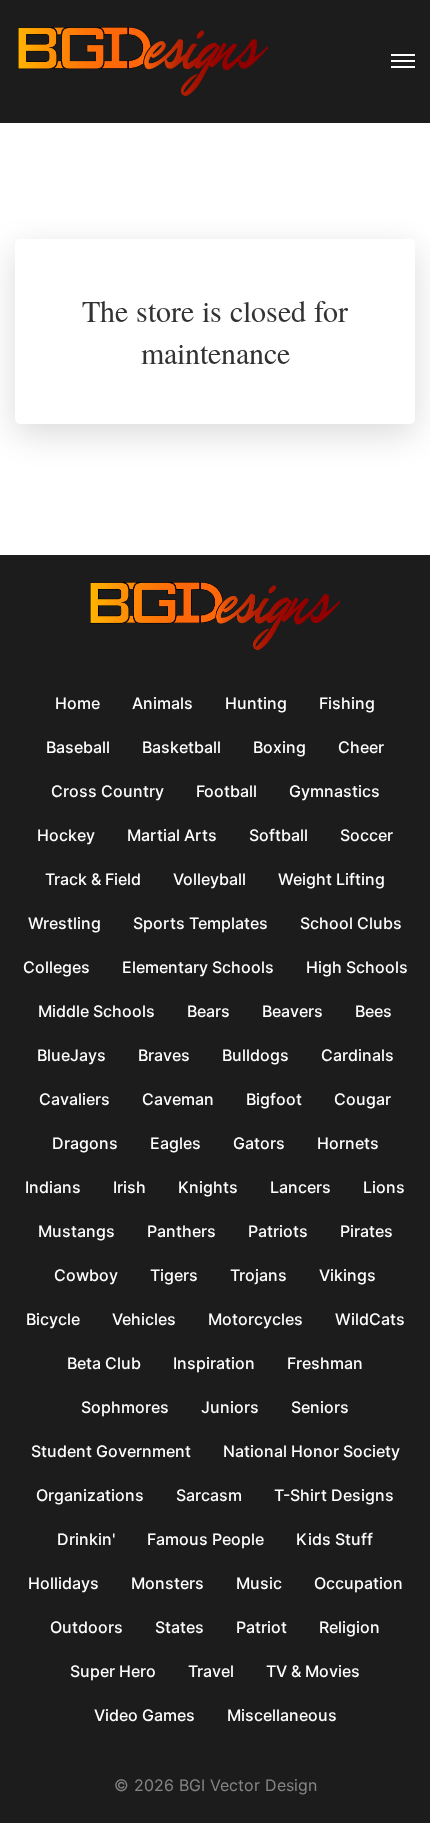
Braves (164, 1055)
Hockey (66, 835)
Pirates (366, 1231)
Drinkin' (86, 1539)
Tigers (174, 1275)
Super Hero (113, 1671)
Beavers (292, 1011)
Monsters (167, 1583)
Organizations (90, 1495)
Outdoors (86, 1627)
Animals (162, 703)
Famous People (205, 1539)
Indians (53, 1187)
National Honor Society (311, 1451)
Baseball (78, 747)
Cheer (361, 747)
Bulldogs (255, 1055)
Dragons (85, 1143)
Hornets (348, 1143)
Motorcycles (255, 1319)
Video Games (144, 1715)
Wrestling (64, 923)
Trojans (258, 1275)
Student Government (111, 1451)
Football (226, 791)
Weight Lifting (331, 879)
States (179, 1627)
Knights (208, 1187)
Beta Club (104, 1363)
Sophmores (125, 1407)
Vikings (347, 1275)
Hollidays (63, 1583)
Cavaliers (74, 1099)
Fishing (347, 703)
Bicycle (53, 1319)
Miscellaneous (282, 1715)
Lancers (300, 1187)
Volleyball (209, 879)
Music (259, 1583)
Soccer (366, 835)
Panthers (181, 1231)
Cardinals (357, 1055)
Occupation (358, 1583)
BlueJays (71, 1055)
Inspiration (214, 1363)
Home (77, 703)
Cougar (362, 1099)
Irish (129, 1187)
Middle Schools (96, 1011)
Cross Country (107, 791)
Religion (349, 1627)
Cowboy (86, 1275)
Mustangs (76, 1231)
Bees (373, 1011)
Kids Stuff (334, 1539)
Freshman (325, 1363)
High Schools (357, 967)
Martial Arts (172, 835)
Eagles (175, 1143)
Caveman (178, 1099)
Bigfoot (274, 1099)
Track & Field (93, 879)
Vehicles (144, 1319)
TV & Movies (313, 1671)
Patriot (261, 1627)
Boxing (279, 747)
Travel (211, 1671)
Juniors (230, 1407)
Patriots (278, 1231)
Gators (259, 1143)
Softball (278, 835)
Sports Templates (200, 923)
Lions (384, 1187)
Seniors (320, 1407)
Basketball (181, 747)
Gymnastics (334, 791)
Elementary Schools (198, 967)
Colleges (56, 967)
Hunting (256, 703)
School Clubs (351, 923)
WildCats (370, 1319)
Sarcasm (209, 1495)
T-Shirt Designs (334, 1495)
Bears (208, 1011)
